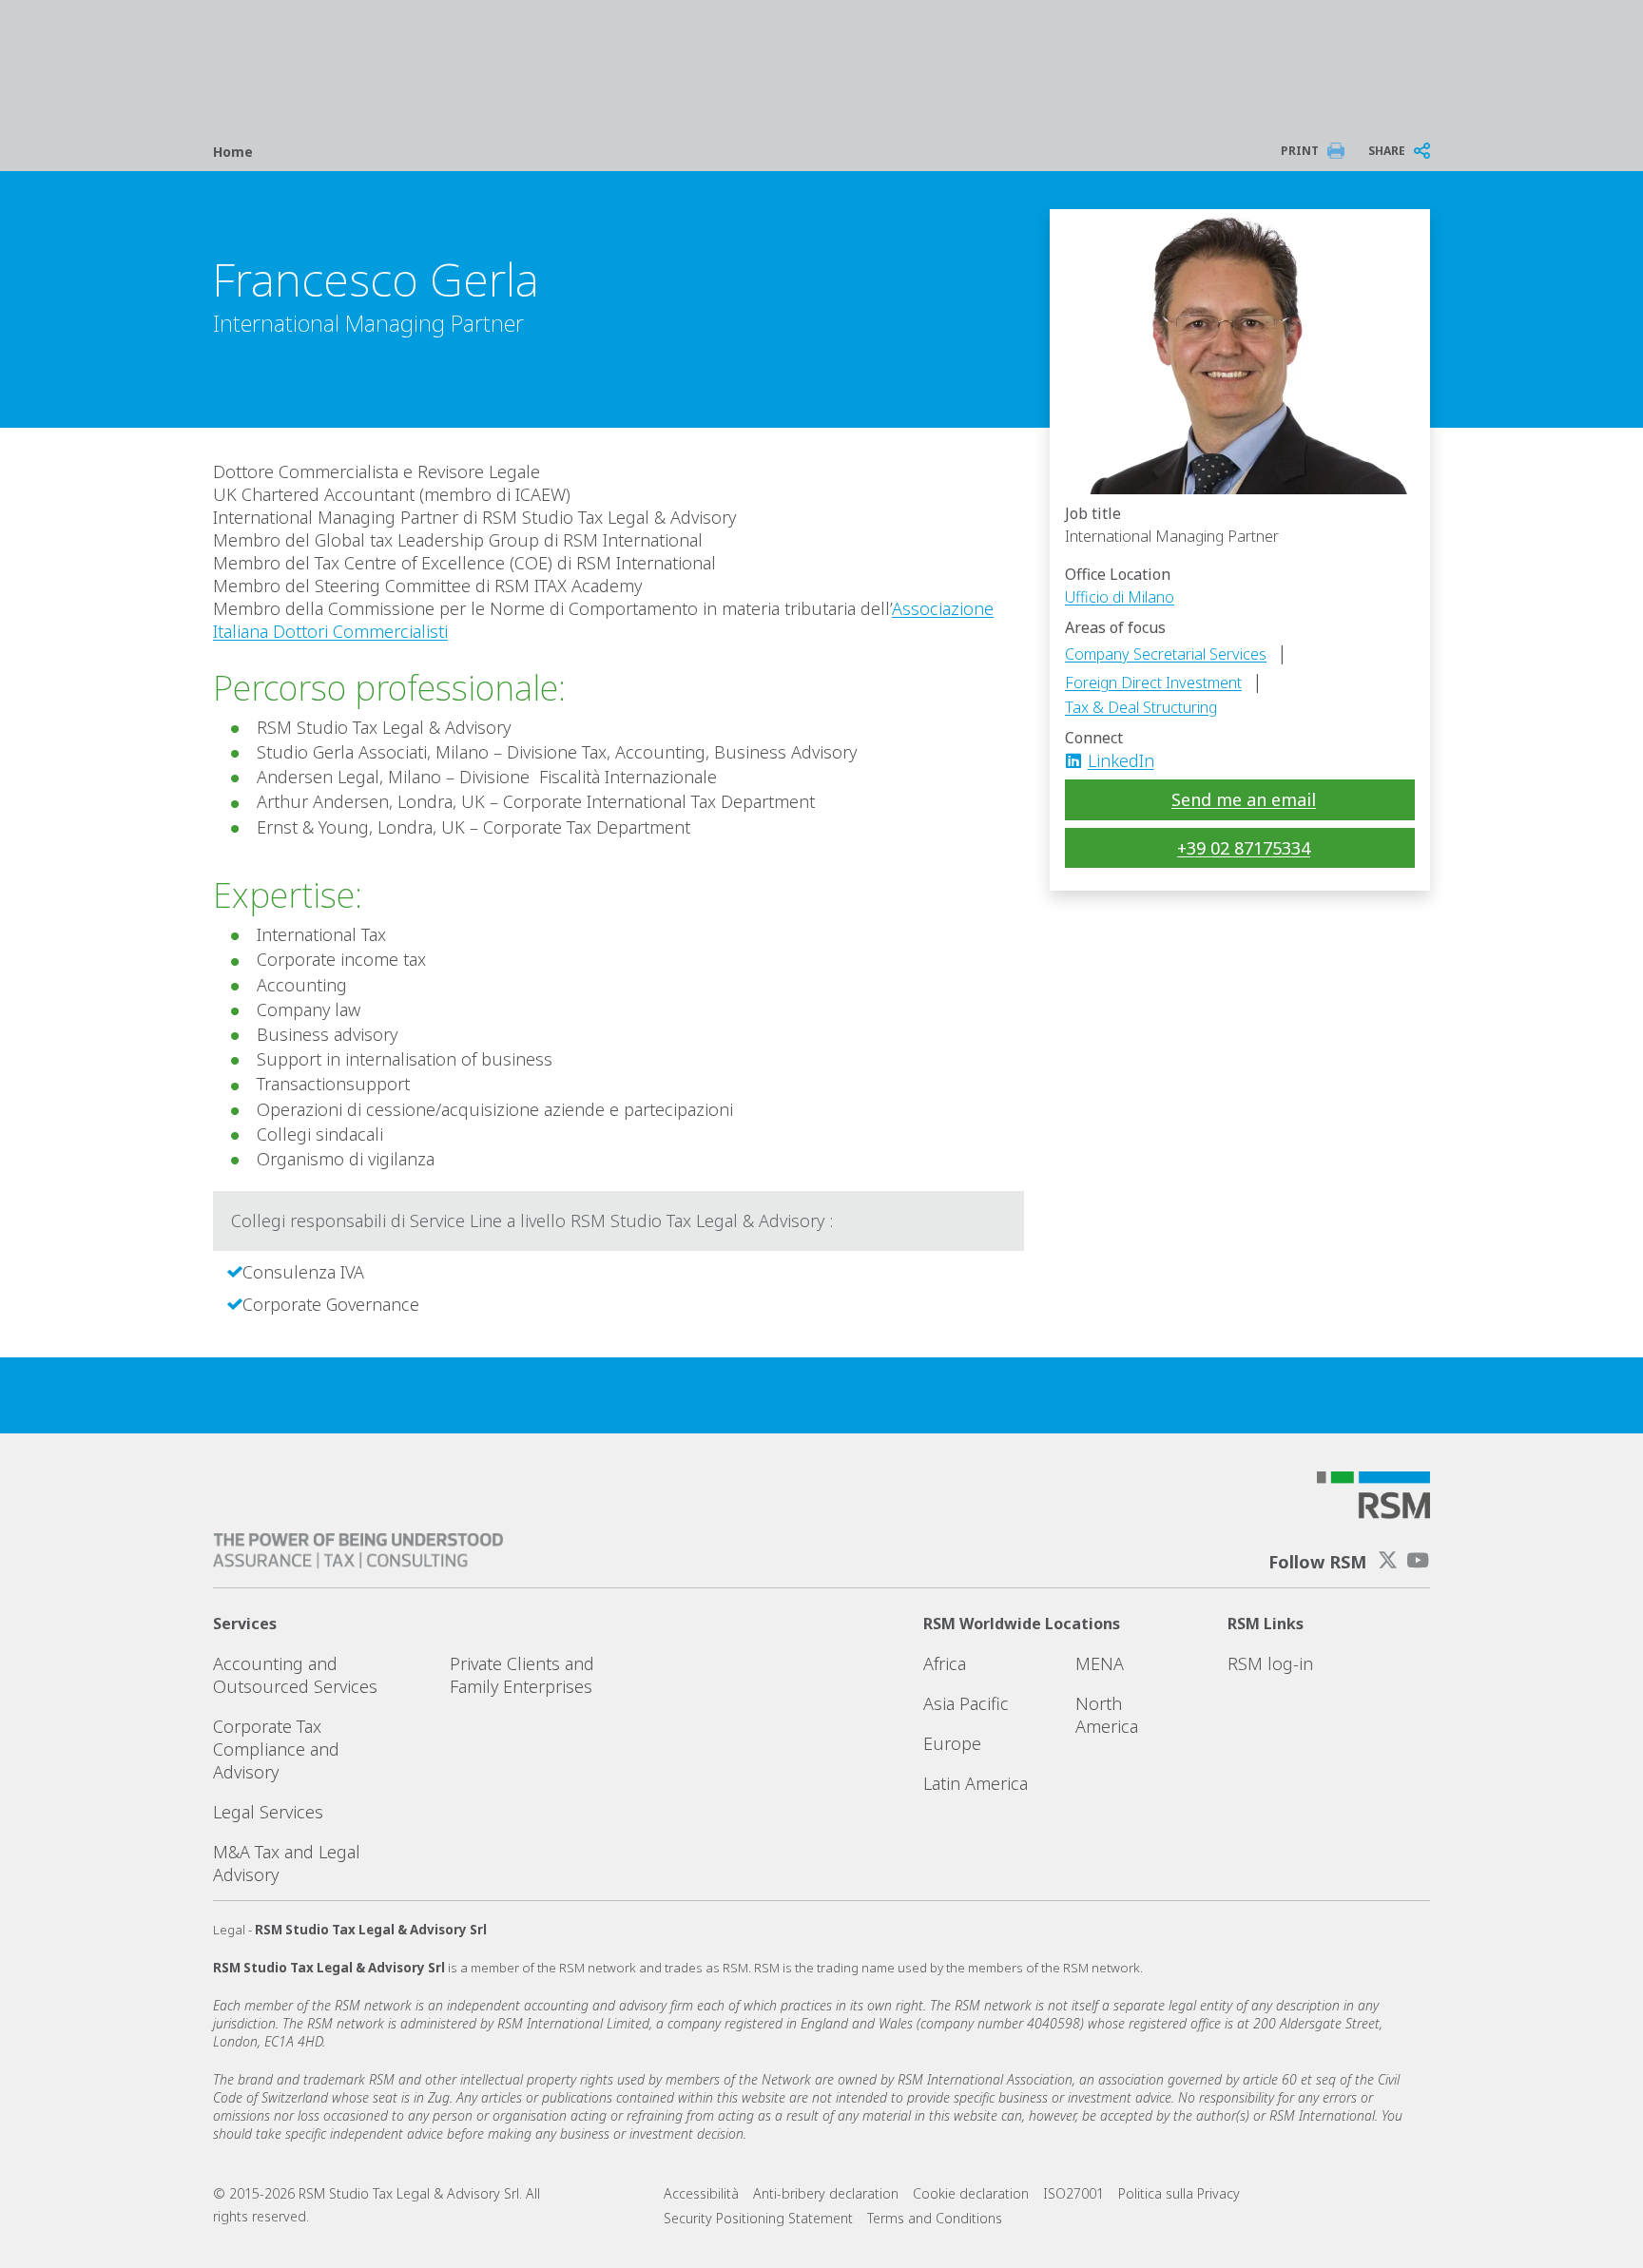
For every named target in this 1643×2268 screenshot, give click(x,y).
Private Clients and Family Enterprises (522, 1675)
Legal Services (268, 1812)
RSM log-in (1270, 1663)
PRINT (1300, 151)
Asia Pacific (966, 1703)
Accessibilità (701, 2193)
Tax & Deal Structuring (1141, 707)
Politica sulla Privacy (1179, 2193)
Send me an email (1244, 799)
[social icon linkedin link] (1079, 760)
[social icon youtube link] (1418, 1560)
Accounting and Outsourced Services (295, 1675)
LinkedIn (1121, 760)
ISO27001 (1073, 2193)
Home (233, 152)
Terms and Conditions (935, 2218)
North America (1107, 1715)
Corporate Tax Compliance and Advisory (276, 1749)
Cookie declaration (971, 2193)
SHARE (1387, 151)
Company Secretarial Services (1166, 654)
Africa (945, 1663)
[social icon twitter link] (1388, 1560)
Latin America (976, 1783)
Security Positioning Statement (758, 2218)
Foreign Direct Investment (1153, 682)
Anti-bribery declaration (826, 2193)
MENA (1100, 1663)
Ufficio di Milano (1120, 597)
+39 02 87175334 (1244, 848)
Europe (952, 1743)
